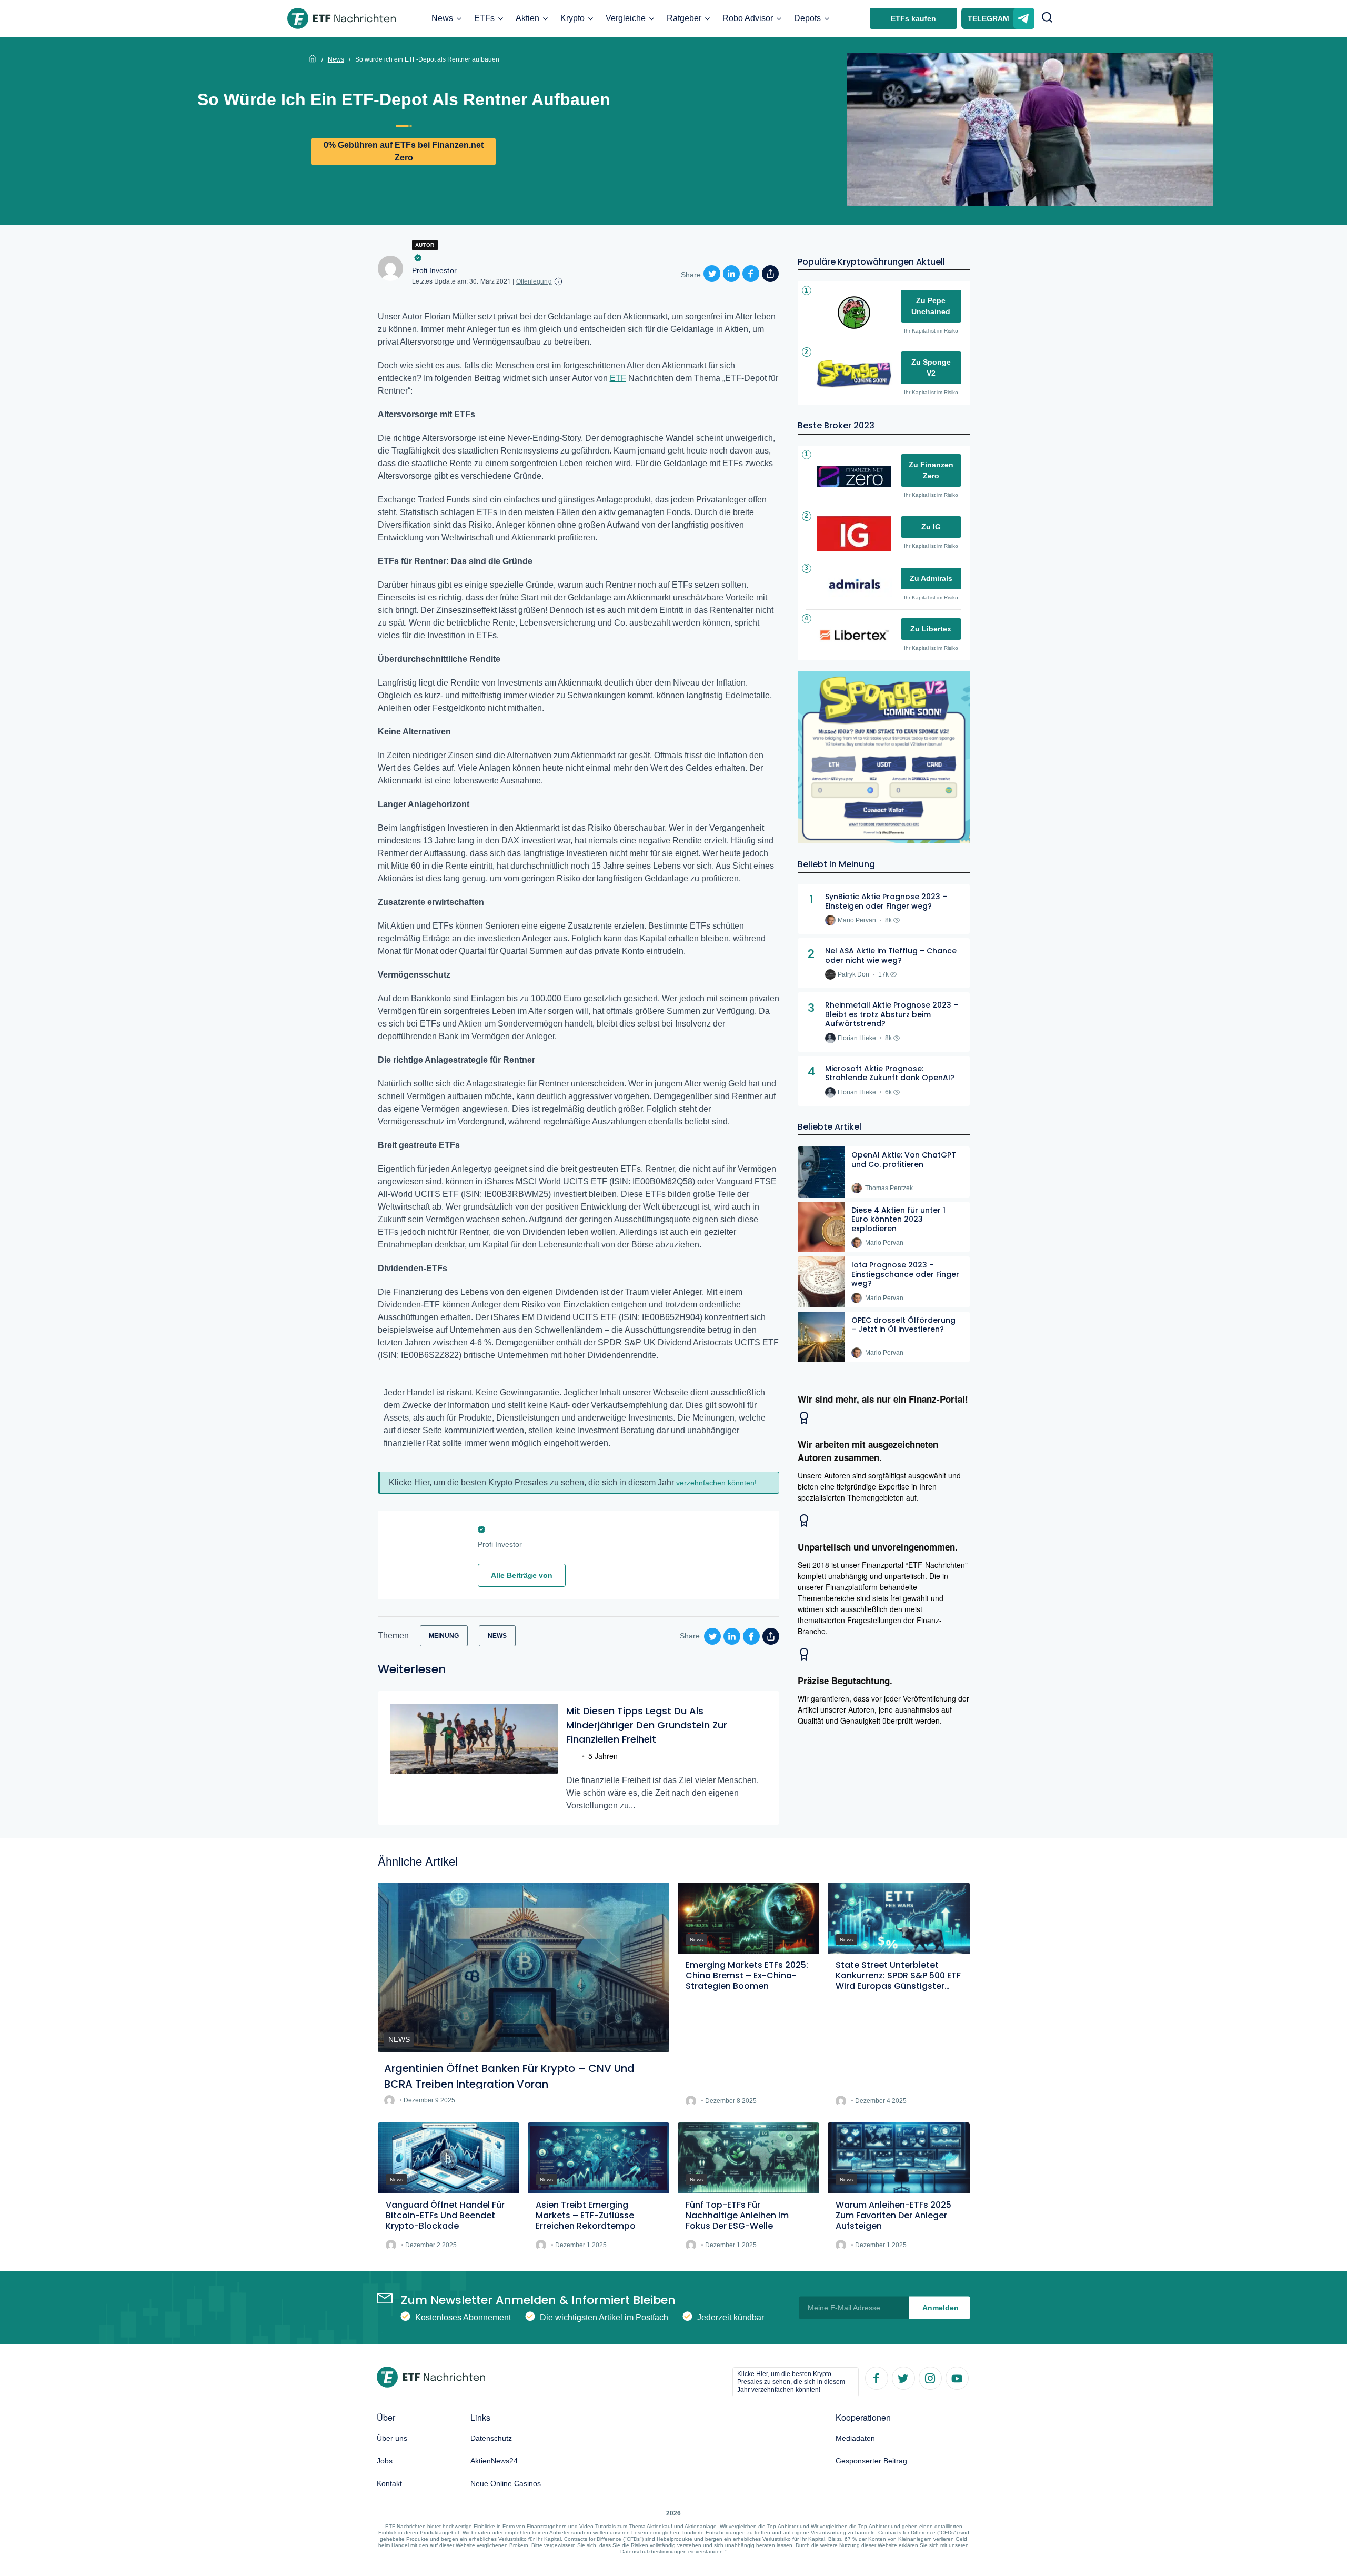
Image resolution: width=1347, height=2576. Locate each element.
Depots (807, 18)
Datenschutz (491, 2438)
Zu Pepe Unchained (931, 306)
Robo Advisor (748, 18)
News (442, 18)
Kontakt (389, 2483)
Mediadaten (855, 2438)
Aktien (527, 18)
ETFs (484, 18)
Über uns (392, 2438)
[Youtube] (957, 2378)
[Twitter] (903, 2378)
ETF (618, 378)
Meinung (444, 1636)
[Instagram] (930, 2378)
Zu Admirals (931, 578)
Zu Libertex (931, 629)
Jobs (385, 2461)
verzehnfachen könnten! (716, 1483)
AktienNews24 (494, 2461)
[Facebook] (876, 2378)
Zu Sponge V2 (931, 368)
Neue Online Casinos (506, 2483)
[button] (1047, 18)
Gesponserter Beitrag (871, 2461)
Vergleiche (626, 18)
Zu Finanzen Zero (931, 470)
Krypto (572, 18)
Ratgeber (684, 18)
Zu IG (931, 527)
